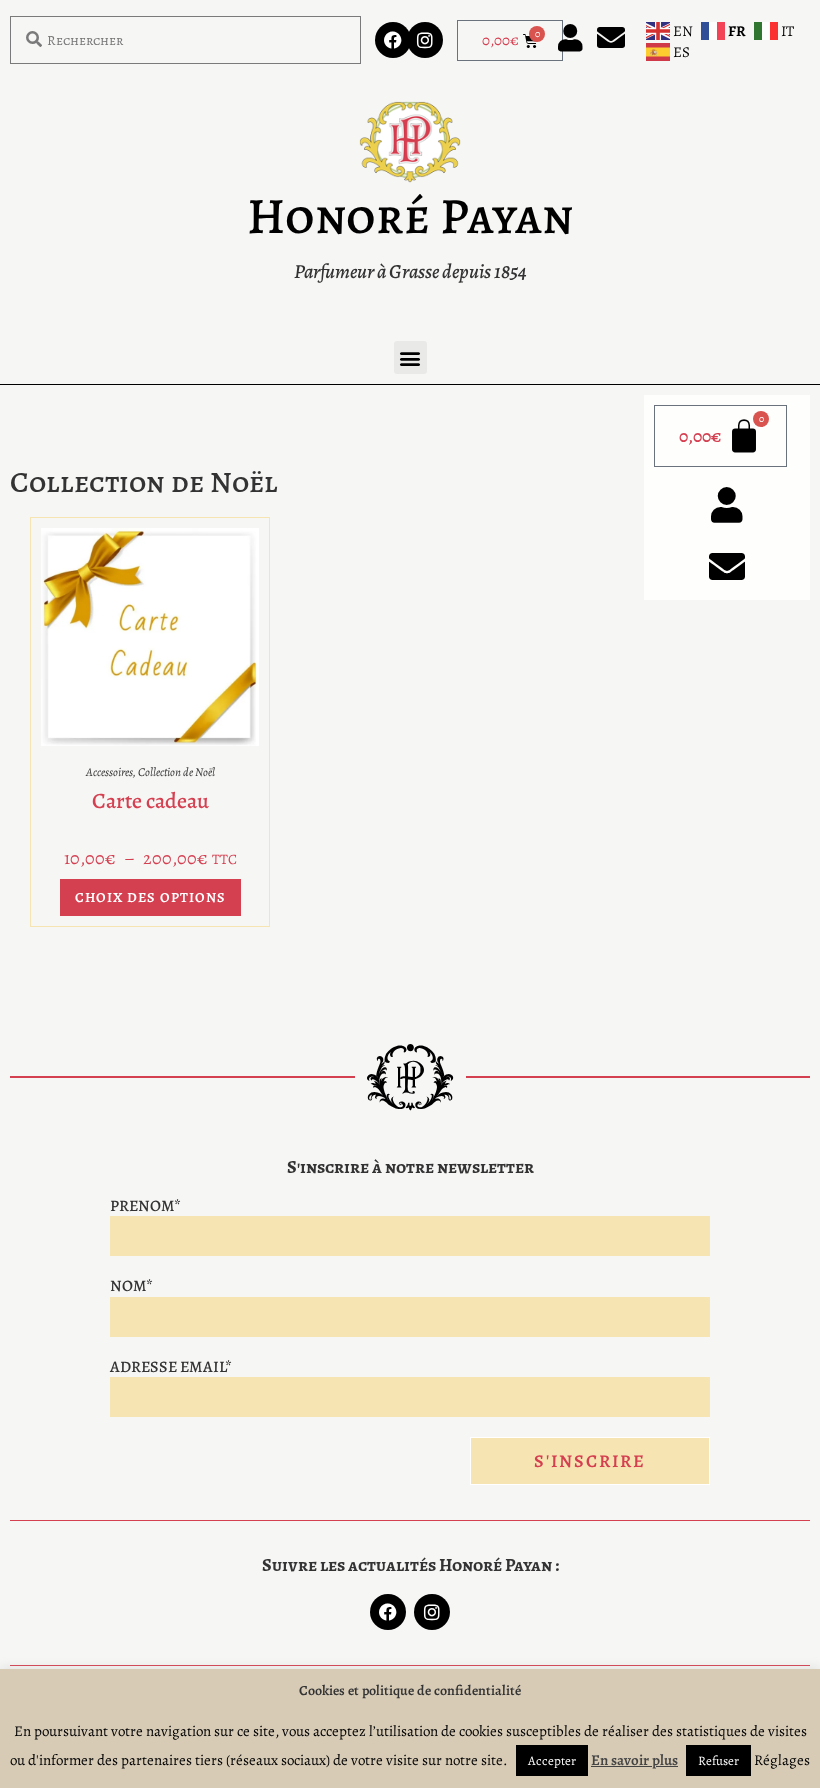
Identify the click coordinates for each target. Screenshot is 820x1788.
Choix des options (150, 897)
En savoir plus (634, 1760)
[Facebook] (393, 40)
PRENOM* (145, 1206)
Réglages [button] (782, 1760)
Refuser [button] (718, 1760)
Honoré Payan (410, 216)
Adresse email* (171, 1367)
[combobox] (185, 40)
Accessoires (109, 772)
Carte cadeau (150, 801)
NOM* (131, 1286)
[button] (410, 357)
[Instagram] (425, 40)
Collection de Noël (176, 772)
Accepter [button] (552, 1760)
